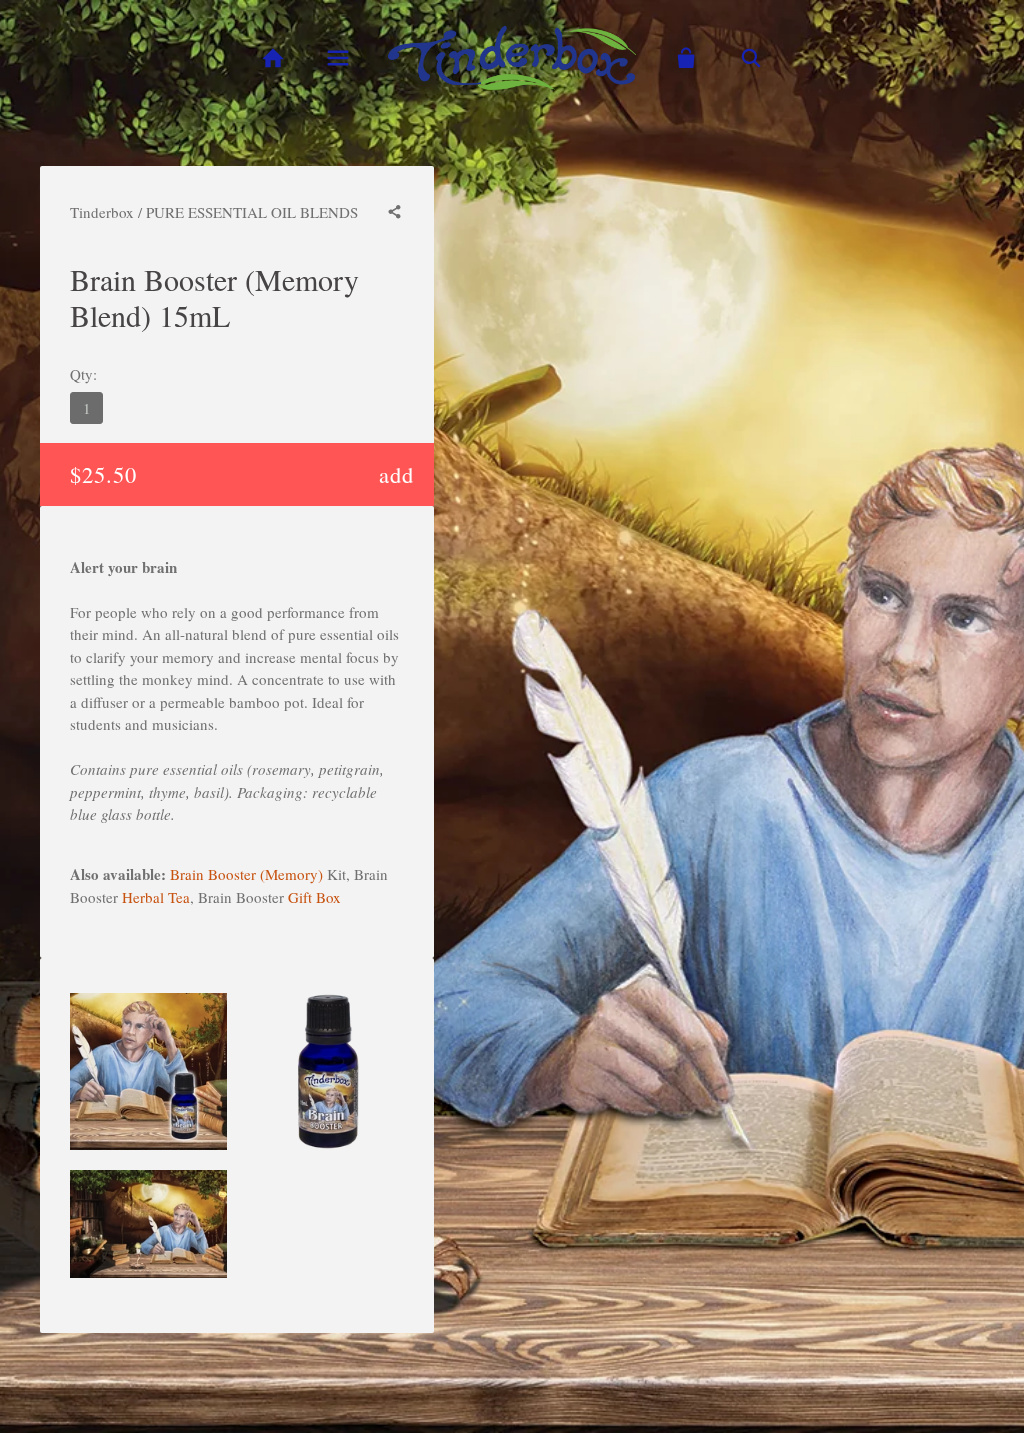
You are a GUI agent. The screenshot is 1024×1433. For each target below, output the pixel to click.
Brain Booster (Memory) (246, 874)
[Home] (272, 58)
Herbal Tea (156, 897)
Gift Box (314, 897)
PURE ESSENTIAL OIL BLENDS (252, 212)
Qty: (83, 374)
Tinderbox (102, 212)
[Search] (751, 58)
